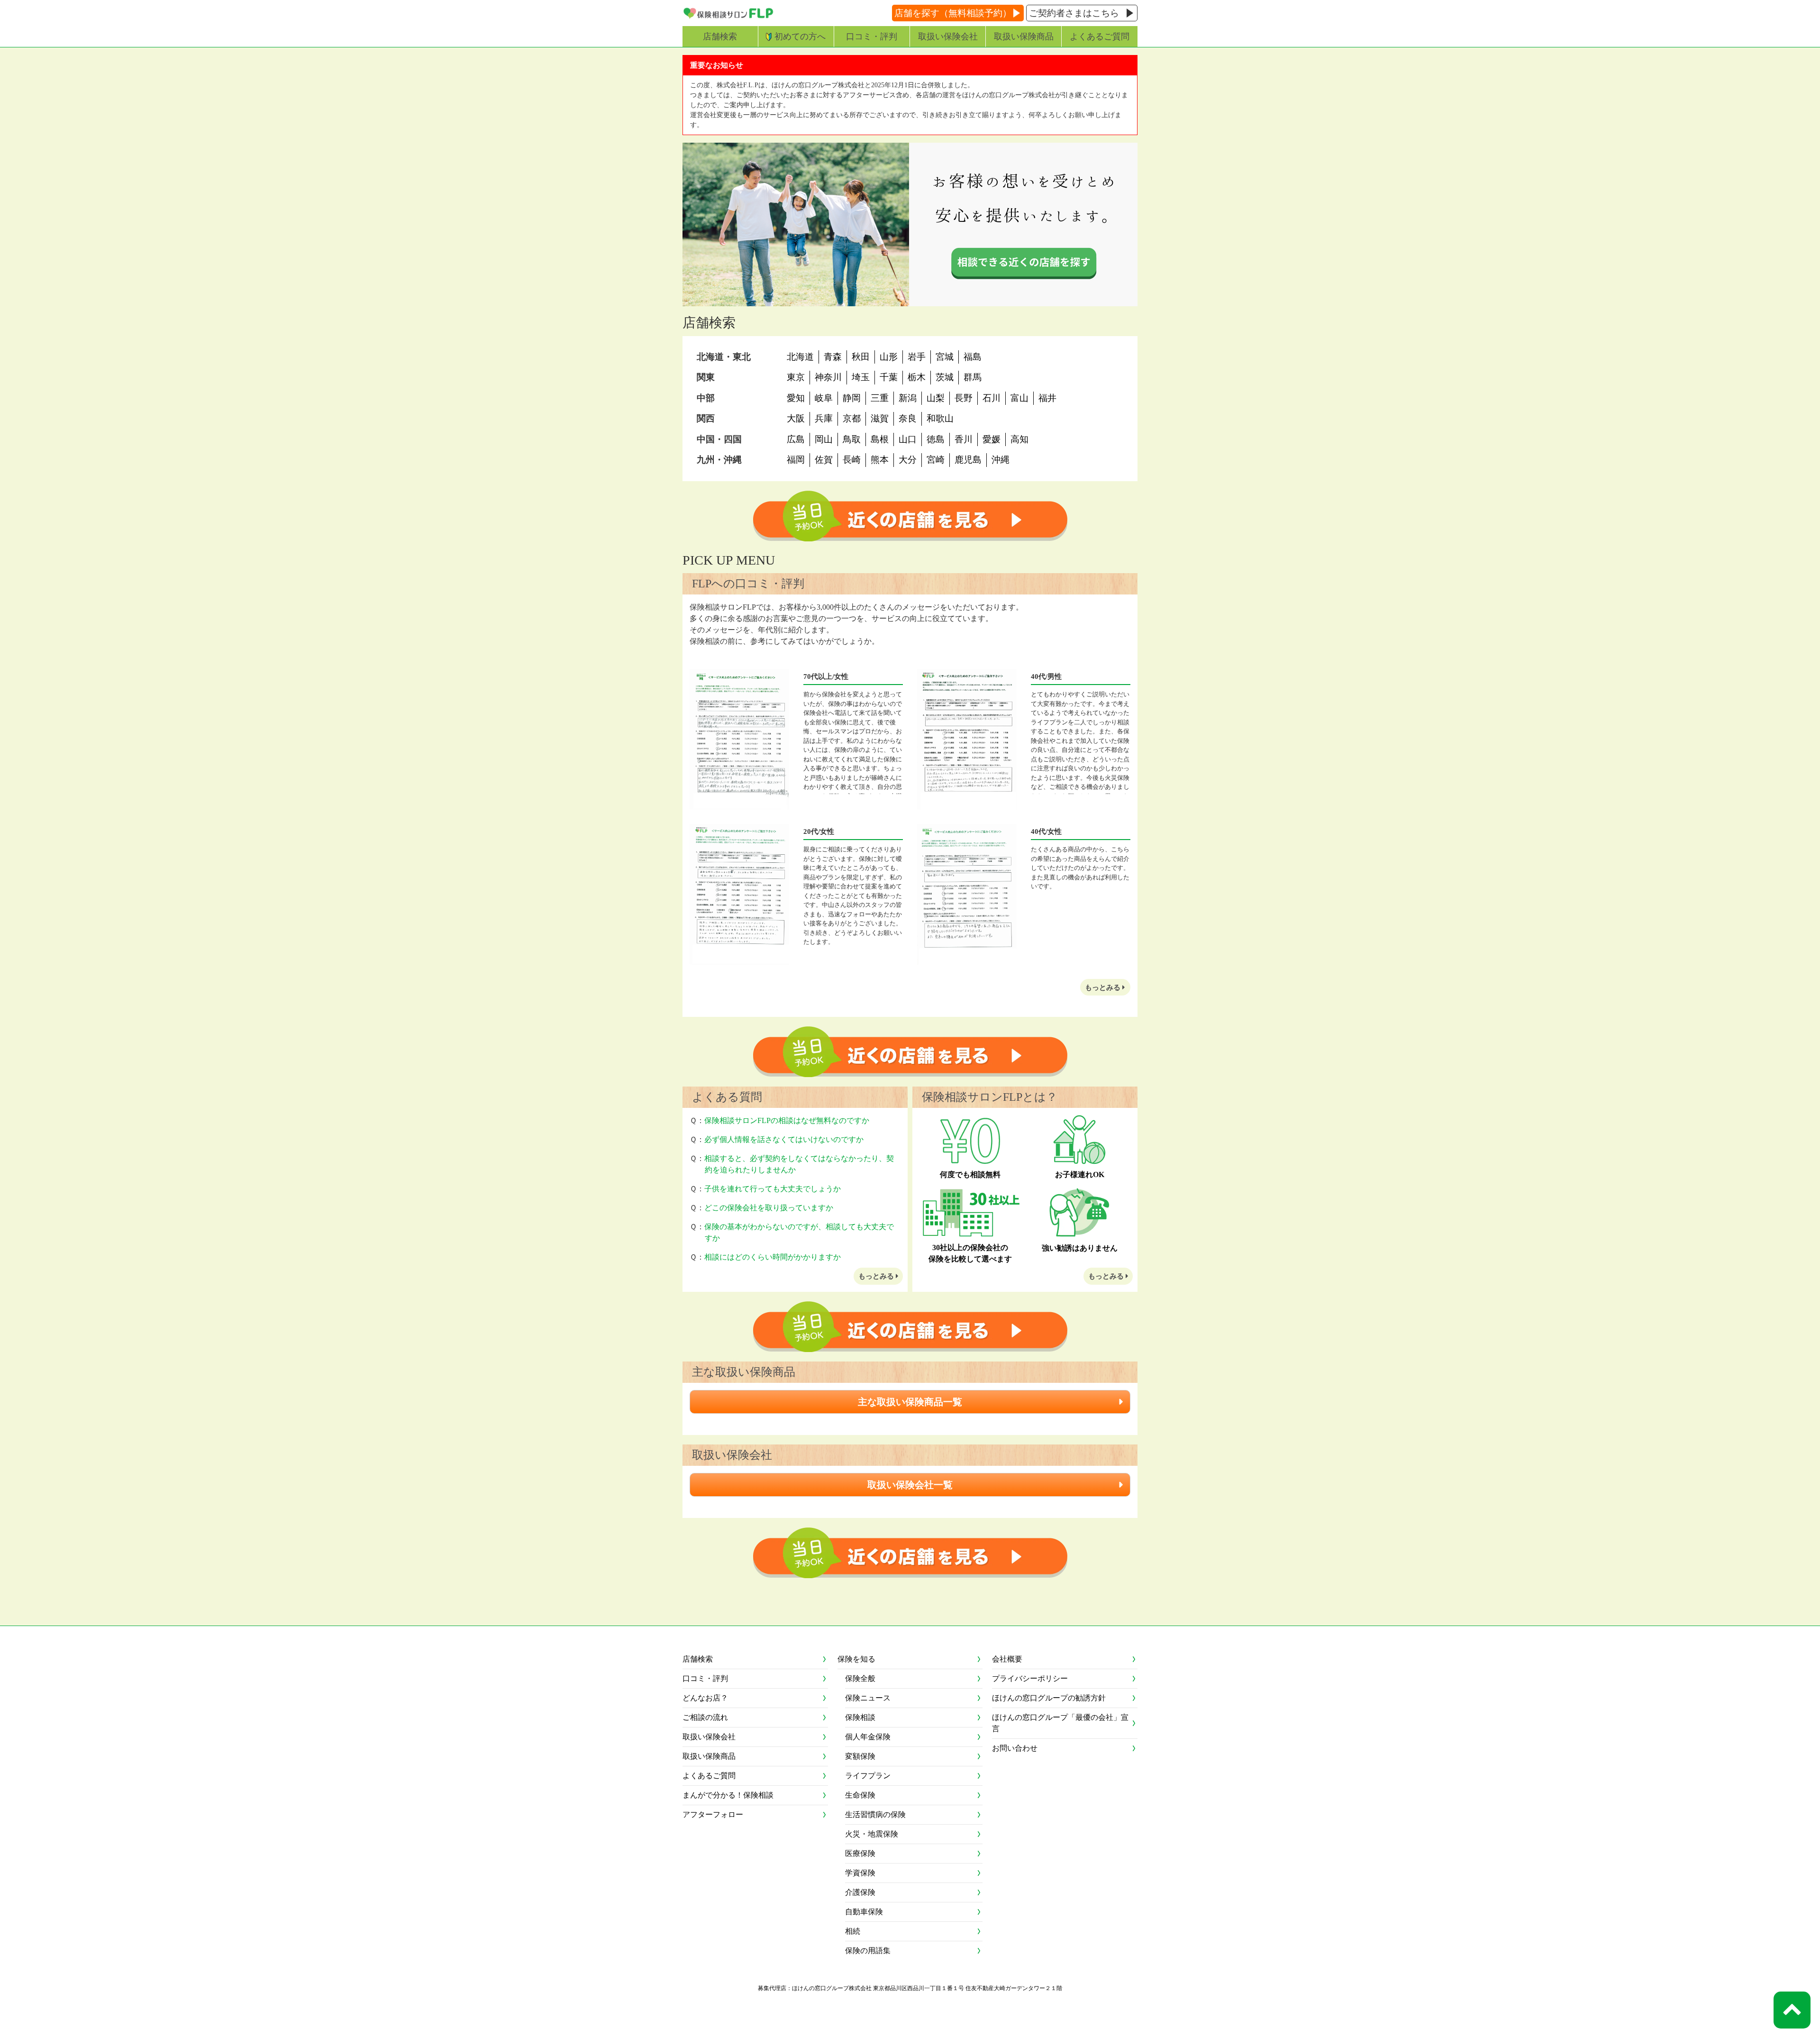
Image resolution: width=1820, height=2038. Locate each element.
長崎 (852, 460)
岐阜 (824, 398)
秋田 (861, 357)
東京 (796, 377)
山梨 (936, 398)
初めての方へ (800, 37)
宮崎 (936, 460)
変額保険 (860, 1756)
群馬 (973, 377)
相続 (853, 1931)
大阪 (796, 418)
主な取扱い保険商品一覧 (910, 1402)
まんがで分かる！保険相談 (728, 1795)
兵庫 (824, 418)
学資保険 (860, 1873)
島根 (880, 439)
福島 (973, 357)
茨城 (945, 377)
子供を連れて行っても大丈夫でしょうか (773, 1189)
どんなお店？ (705, 1698)
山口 (908, 439)
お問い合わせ (1015, 1748)
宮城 (945, 357)
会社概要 (1007, 1659)
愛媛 (992, 439)
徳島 (936, 439)
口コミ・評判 (872, 37)
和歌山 (940, 418)
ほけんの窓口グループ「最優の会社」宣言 (1060, 1723)
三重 (880, 398)
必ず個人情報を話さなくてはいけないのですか (784, 1139)
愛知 (796, 398)
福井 (1047, 398)
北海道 (800, 357)
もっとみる (1104, 987)
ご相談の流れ (705, 1717)
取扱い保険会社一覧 (910, 1485)
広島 (796, 439)
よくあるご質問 (1100, 37)
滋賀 (880, 418)
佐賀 (824, 460)
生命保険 (860, 1795)
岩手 (917, 357)
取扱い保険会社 (948, 37)
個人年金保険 (868, 1737)
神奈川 (828, 377)
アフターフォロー (713, 1814)
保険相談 (860, 1717)
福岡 (796, 460)
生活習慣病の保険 (875, 1814)
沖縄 (1001, 460)
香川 (964, 439)
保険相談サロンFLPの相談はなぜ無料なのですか (787, 1120)
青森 (833, 357)
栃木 (917, 377)
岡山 (824, 439)
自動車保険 (864, 1912)
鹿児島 (968, 460)
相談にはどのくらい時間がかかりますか (773, 1257)
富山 (1019, 398)
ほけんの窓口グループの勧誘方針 (1049, 1698)
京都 (852, 418)
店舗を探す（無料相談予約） (953, 13)
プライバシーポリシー (1030, 1678)
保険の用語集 (868, 1951)
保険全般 (860, 1678)
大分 (908, 460)
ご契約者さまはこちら (1074, 13)
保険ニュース (868, 1698)
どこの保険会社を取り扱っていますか (769, 1208)
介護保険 (860, 1892)
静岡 (852, 398)
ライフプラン (868, 1776)
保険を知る (856, 1659)
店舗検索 (720, 37)
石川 (992, 398)
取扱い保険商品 (1024, 37)
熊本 (880, 460)
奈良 (908, 418)
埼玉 (861, 377)
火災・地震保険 (872, 1834)
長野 (964, 398)
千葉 (889, 377)
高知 (1019, 439)
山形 (889, 357)
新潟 (908, 398)
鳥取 (852, 439)
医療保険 (860, 1853)
